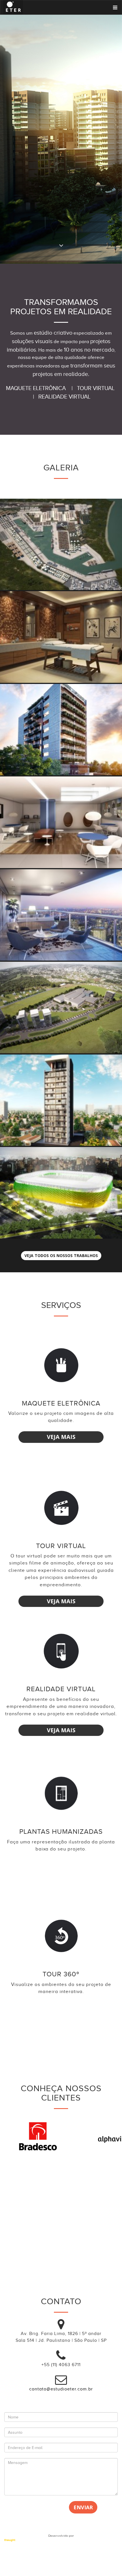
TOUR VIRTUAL (96, 388)
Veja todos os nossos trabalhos (61, 1255)
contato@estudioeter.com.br (61, 2389)
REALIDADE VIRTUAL (64, 397)
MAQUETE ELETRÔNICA (37, 388)
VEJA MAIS (61, 1437)
